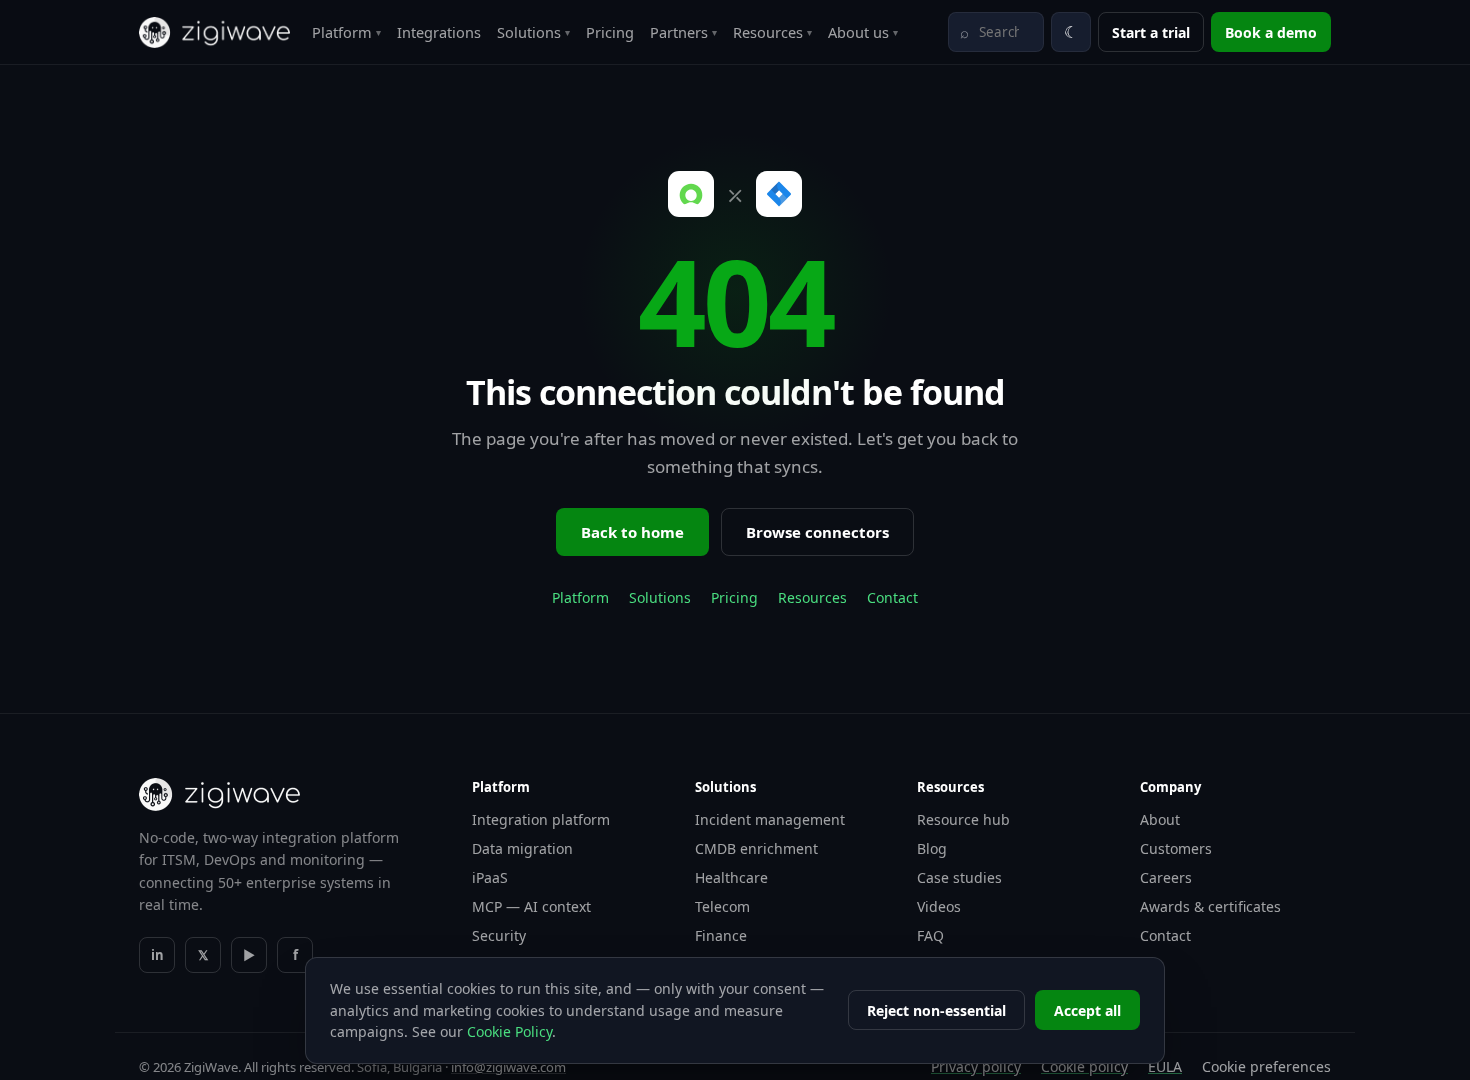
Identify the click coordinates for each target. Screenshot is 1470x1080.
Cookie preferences (1266, 1066)
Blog (932, 848)
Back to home (632, 532)
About (1160, 819)
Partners (683, 32)
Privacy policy (976, 1066)
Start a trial (1151, 32)
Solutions (533, 32)
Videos (939, 906)
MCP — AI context (531, 906)
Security (499, 935)
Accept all (1087, 1010)
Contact (892, 597)
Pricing (610, 32)
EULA (1165, 1066)
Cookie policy (1084, 1066)
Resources (772, 32)
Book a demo (1271, 32)
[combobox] (996, 32)
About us (863, 32)
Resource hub (963, 819)
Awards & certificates (1210, 906)
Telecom (722, 906)
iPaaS (490, 877)
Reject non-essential (936, 1010)
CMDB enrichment (756, 848)
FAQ (930, 935)
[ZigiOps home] (214, 32)
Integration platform (541, 819)
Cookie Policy (509, 1031)
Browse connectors (817, 532)
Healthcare (731, 877)
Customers (1176, 848)
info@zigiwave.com (508, 1067)
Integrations (439, 32)
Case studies (959, 877)
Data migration (522, 848)
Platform (346, 32)
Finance (721, 935)
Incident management (770, 819)
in (157, 955)
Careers (1166, 877)
